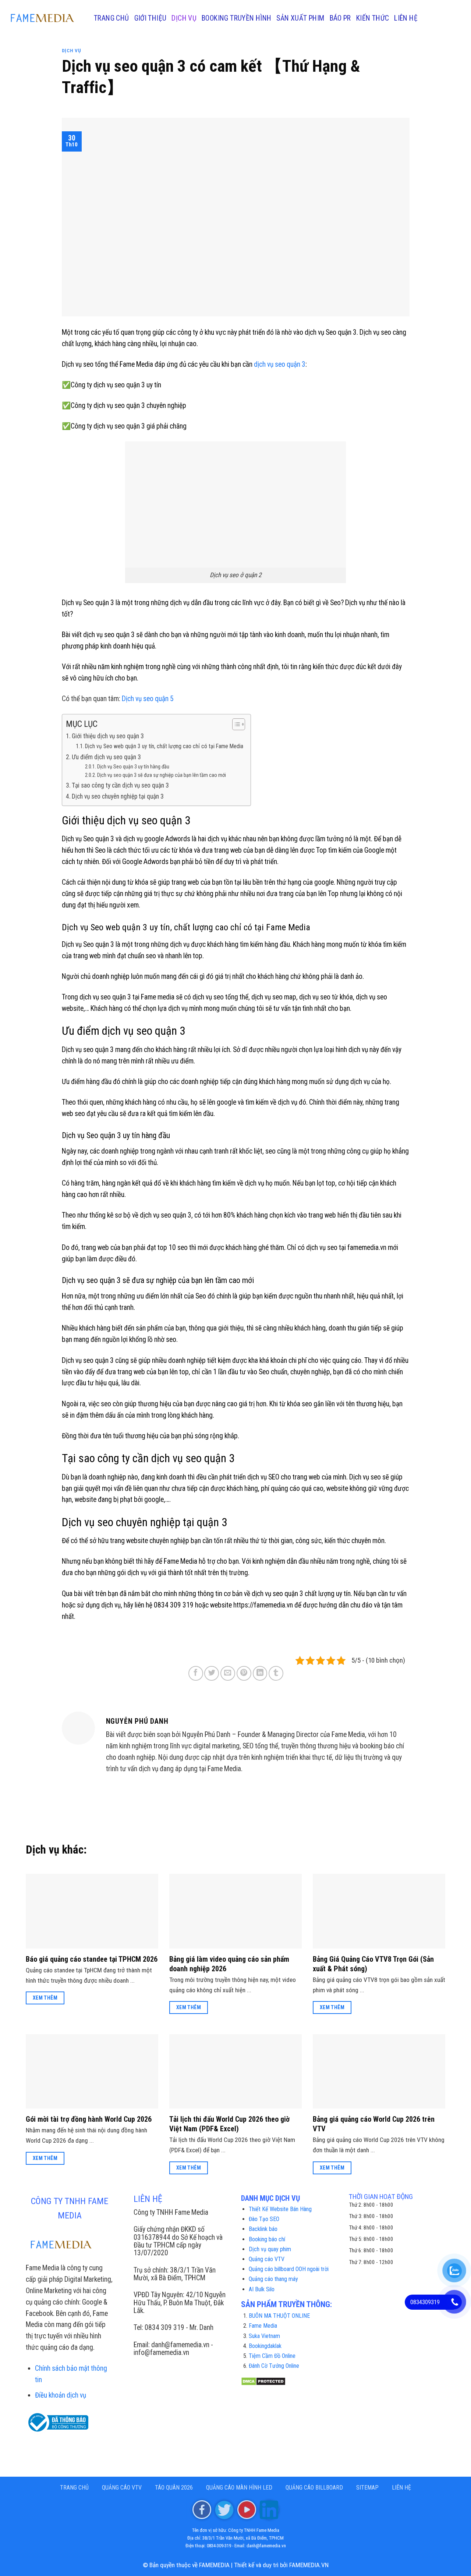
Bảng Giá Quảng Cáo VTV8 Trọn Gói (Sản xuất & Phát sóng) (373, 1964)
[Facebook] (202, 2509)
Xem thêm (45, 1998)
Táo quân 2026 (174, 2488)
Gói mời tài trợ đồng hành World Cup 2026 (89, 2119)
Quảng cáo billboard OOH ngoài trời (289, 2269)
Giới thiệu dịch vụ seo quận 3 (108, 736)
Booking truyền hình (236, 18)
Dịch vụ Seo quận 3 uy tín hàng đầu (133, 767)
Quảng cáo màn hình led (239, 2488)
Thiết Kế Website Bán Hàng (280, 2209)
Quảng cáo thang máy (273, 2279)
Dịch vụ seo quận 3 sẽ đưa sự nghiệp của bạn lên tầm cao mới (162, 775)
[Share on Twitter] (212, 1673)
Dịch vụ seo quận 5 (148, 699)
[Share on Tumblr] (276, 1673)
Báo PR (340, 18)
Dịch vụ (184, 18)
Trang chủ (111, 18)
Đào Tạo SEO (264, 2219)
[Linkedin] (269, 2509)
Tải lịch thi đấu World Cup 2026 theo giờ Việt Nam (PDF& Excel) (229, 2124)
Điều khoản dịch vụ (61, 2395)
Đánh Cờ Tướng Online (274, 2366)
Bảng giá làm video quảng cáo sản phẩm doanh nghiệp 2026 (229, 1964)
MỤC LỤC (82, 724)
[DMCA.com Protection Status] (263, 2381)
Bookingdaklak (265, 2346)
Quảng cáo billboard (314, 2488)
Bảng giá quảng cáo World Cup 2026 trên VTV (374, 2124)
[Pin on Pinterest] (244, 1673)
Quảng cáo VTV (267, 2259)
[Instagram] (224, 2509)
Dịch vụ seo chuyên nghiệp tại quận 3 (118, 796)
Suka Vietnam (264, 2336)
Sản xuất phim (300, 18)
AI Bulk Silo (262, 2289)
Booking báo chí (267, 2239)
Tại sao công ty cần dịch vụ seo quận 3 (120, 785)
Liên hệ (406, 18)
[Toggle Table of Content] (235, 724)
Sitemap (367, 2488)
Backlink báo (263, 2229)
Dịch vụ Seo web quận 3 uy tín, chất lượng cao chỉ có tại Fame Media (164, 746)
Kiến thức (373, 18)
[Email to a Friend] (228, 1673)
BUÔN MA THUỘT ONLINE (279, 2316)
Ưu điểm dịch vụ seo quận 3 (106, 757)
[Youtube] (247, 2509)
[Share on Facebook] (196, 1673)
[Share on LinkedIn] (260, 1673)
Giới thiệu (150, 18)
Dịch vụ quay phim (270, 2249)
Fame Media (263, 2326)
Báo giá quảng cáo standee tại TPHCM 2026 (92, 1959)
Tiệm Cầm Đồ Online (272, 2356)
